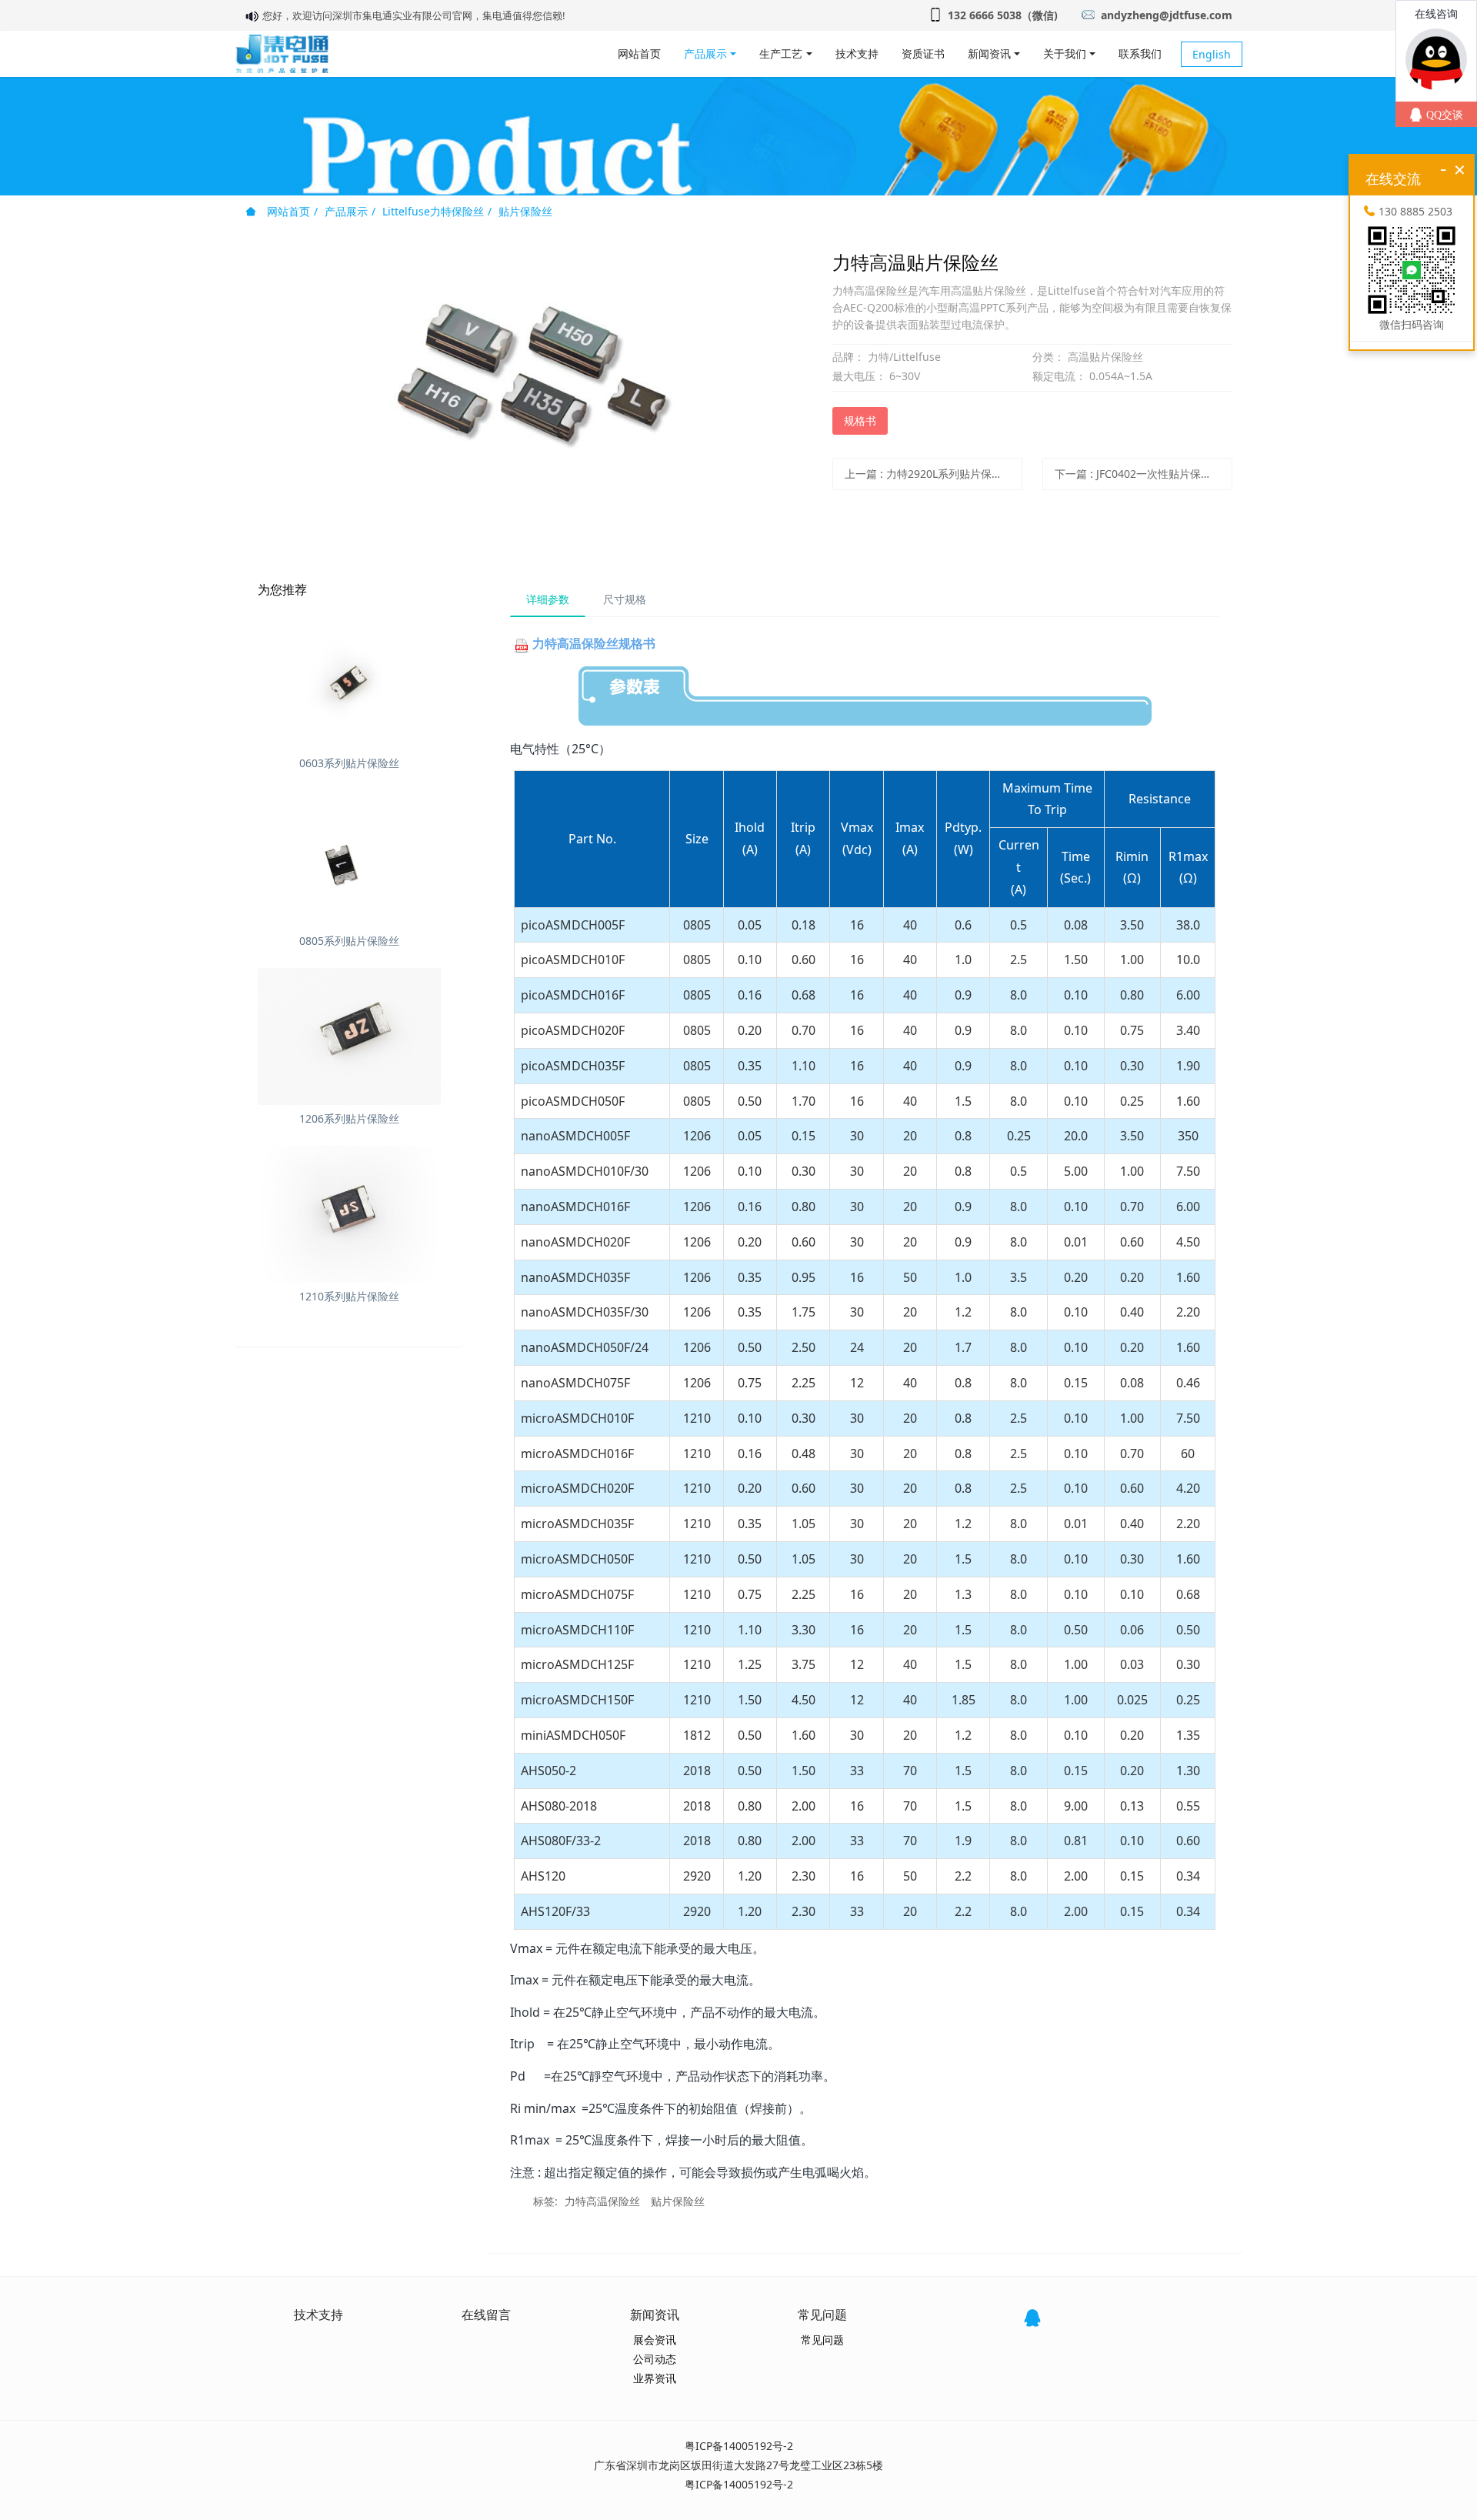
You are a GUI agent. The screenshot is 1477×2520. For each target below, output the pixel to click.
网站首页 (639, 53)
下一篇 (1139, 474)
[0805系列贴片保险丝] (349, 859)
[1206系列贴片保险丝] (349, 1036)
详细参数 (548, 599)
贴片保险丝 (525, 211)
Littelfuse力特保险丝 (433, 211)
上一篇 (929, 474)
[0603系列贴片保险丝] (349, 681)
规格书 (860, 421)
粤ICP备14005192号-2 (739, 2446)
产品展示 (346, 211)
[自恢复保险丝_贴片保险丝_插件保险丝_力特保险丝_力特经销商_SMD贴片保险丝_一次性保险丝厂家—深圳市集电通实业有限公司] (282, 54)
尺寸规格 (625, 599)
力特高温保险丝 (602, 2201)
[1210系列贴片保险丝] (349, 1214)
